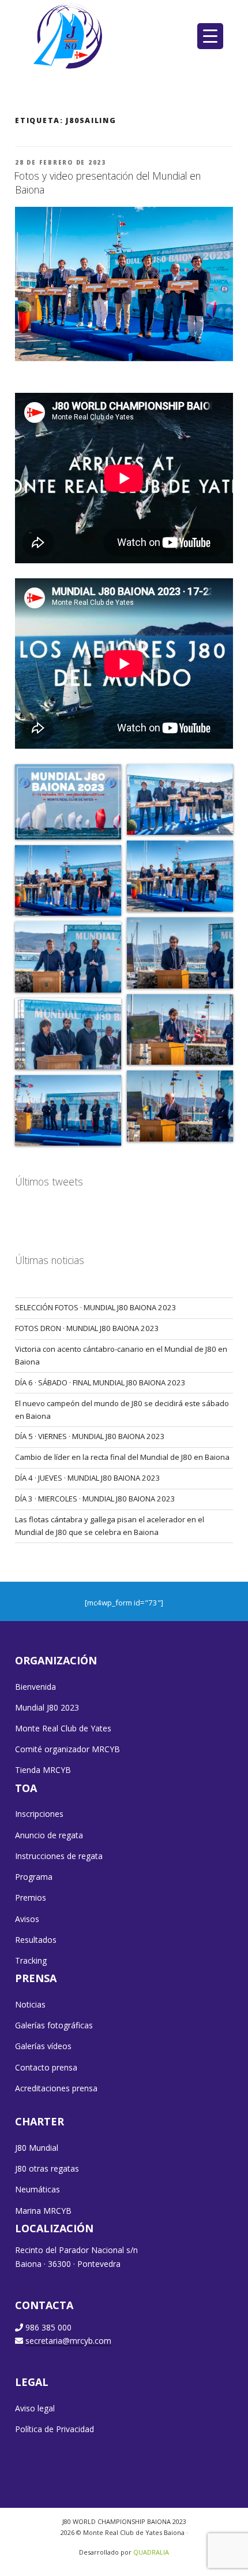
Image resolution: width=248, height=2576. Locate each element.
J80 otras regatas (47, 2168)
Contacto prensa (46, 2067)
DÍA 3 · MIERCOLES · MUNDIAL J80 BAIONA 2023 (95, 1499)
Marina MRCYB (43, 2211)
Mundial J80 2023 (47, 1707)
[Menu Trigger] (210, 36)
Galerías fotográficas (54, 2025)
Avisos (27, 1919)
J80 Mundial (37, 2148)
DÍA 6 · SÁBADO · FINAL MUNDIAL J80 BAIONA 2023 (100, 1382)
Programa (34, 1877)
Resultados (36, 1940)
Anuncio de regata (49, 1835)
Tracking (31, 1960)
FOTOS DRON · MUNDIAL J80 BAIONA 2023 (87, 1328)
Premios (31, 1897)
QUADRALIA (151, 2552)
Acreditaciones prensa (56, 2088)
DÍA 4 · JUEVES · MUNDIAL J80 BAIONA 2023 (88, 1478)
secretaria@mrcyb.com (68, 2341)
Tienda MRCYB (43, 1770)
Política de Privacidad (55, 2429)
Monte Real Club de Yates (63, 1728)
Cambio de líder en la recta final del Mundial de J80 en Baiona (122, 1457)
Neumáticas (37, 2189)
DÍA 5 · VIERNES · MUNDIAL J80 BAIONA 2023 (90, 1436)
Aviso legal (35, 2408)
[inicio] (69, 36)
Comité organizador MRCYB (67, 1749)
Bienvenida (35, 1687)
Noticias (30, 2004)
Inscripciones (39, 1814)
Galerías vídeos (43, 2046)
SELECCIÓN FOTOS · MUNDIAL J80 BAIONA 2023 (96, 1307)
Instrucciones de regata (59, 1856)
